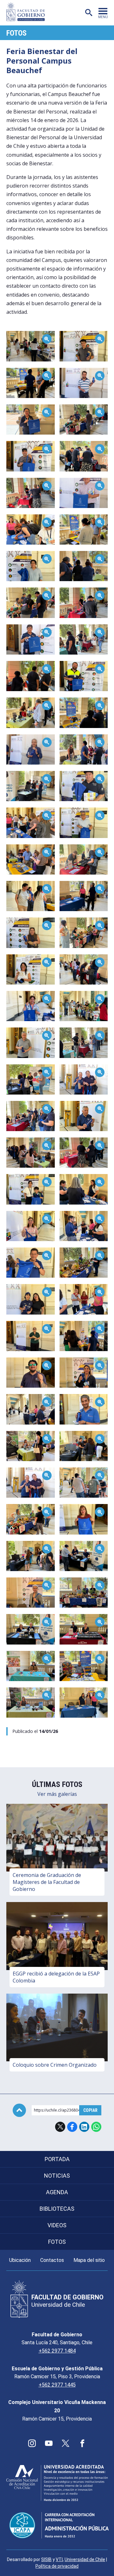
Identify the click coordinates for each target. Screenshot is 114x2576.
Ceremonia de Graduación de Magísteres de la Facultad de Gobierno (47, 1882)
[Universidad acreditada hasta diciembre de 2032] (57, 2483)
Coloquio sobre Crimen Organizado (55, 2065)
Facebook (72, 2127)
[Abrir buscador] (89, 13)
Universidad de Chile (85, 2559)
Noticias (57, 2176)
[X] (66, 2443)
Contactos (52, 2260)
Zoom (13, 334)
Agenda (57, 2192)
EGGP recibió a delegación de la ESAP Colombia (56, 1977)
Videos (57, 2225)
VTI (59, 2559)
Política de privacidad (57, 2566)
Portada (57, 2159)
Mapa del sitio (89, 2260)
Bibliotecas (57, 2209)
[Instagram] (32, 2443)
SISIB (46, 2559)
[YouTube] (49, 2443)
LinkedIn (84, 2127)
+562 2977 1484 (57, 2351)
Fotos (16, 33)
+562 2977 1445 (57, 2385)
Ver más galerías (57, 1794)
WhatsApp (96, 2127)
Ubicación (20, 2260)
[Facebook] (82, 2443)
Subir (19, 2110)
